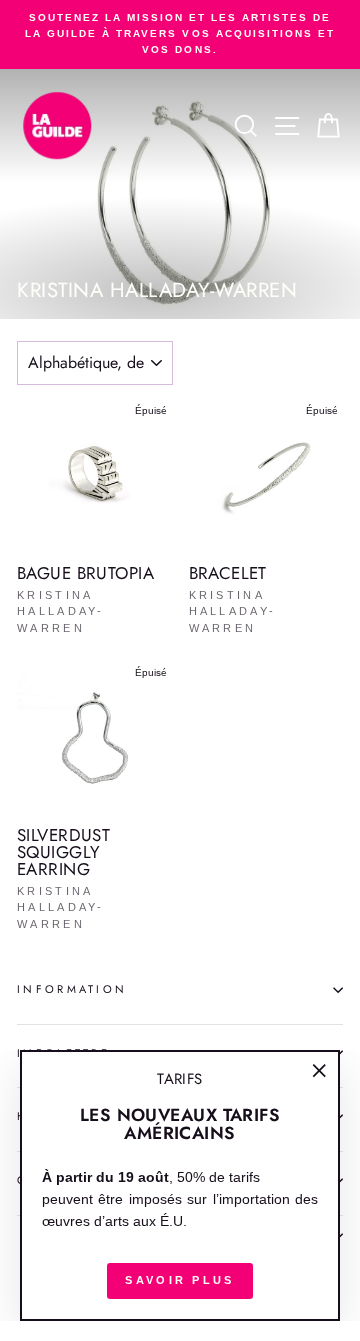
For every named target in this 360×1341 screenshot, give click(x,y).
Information (72, 989)
